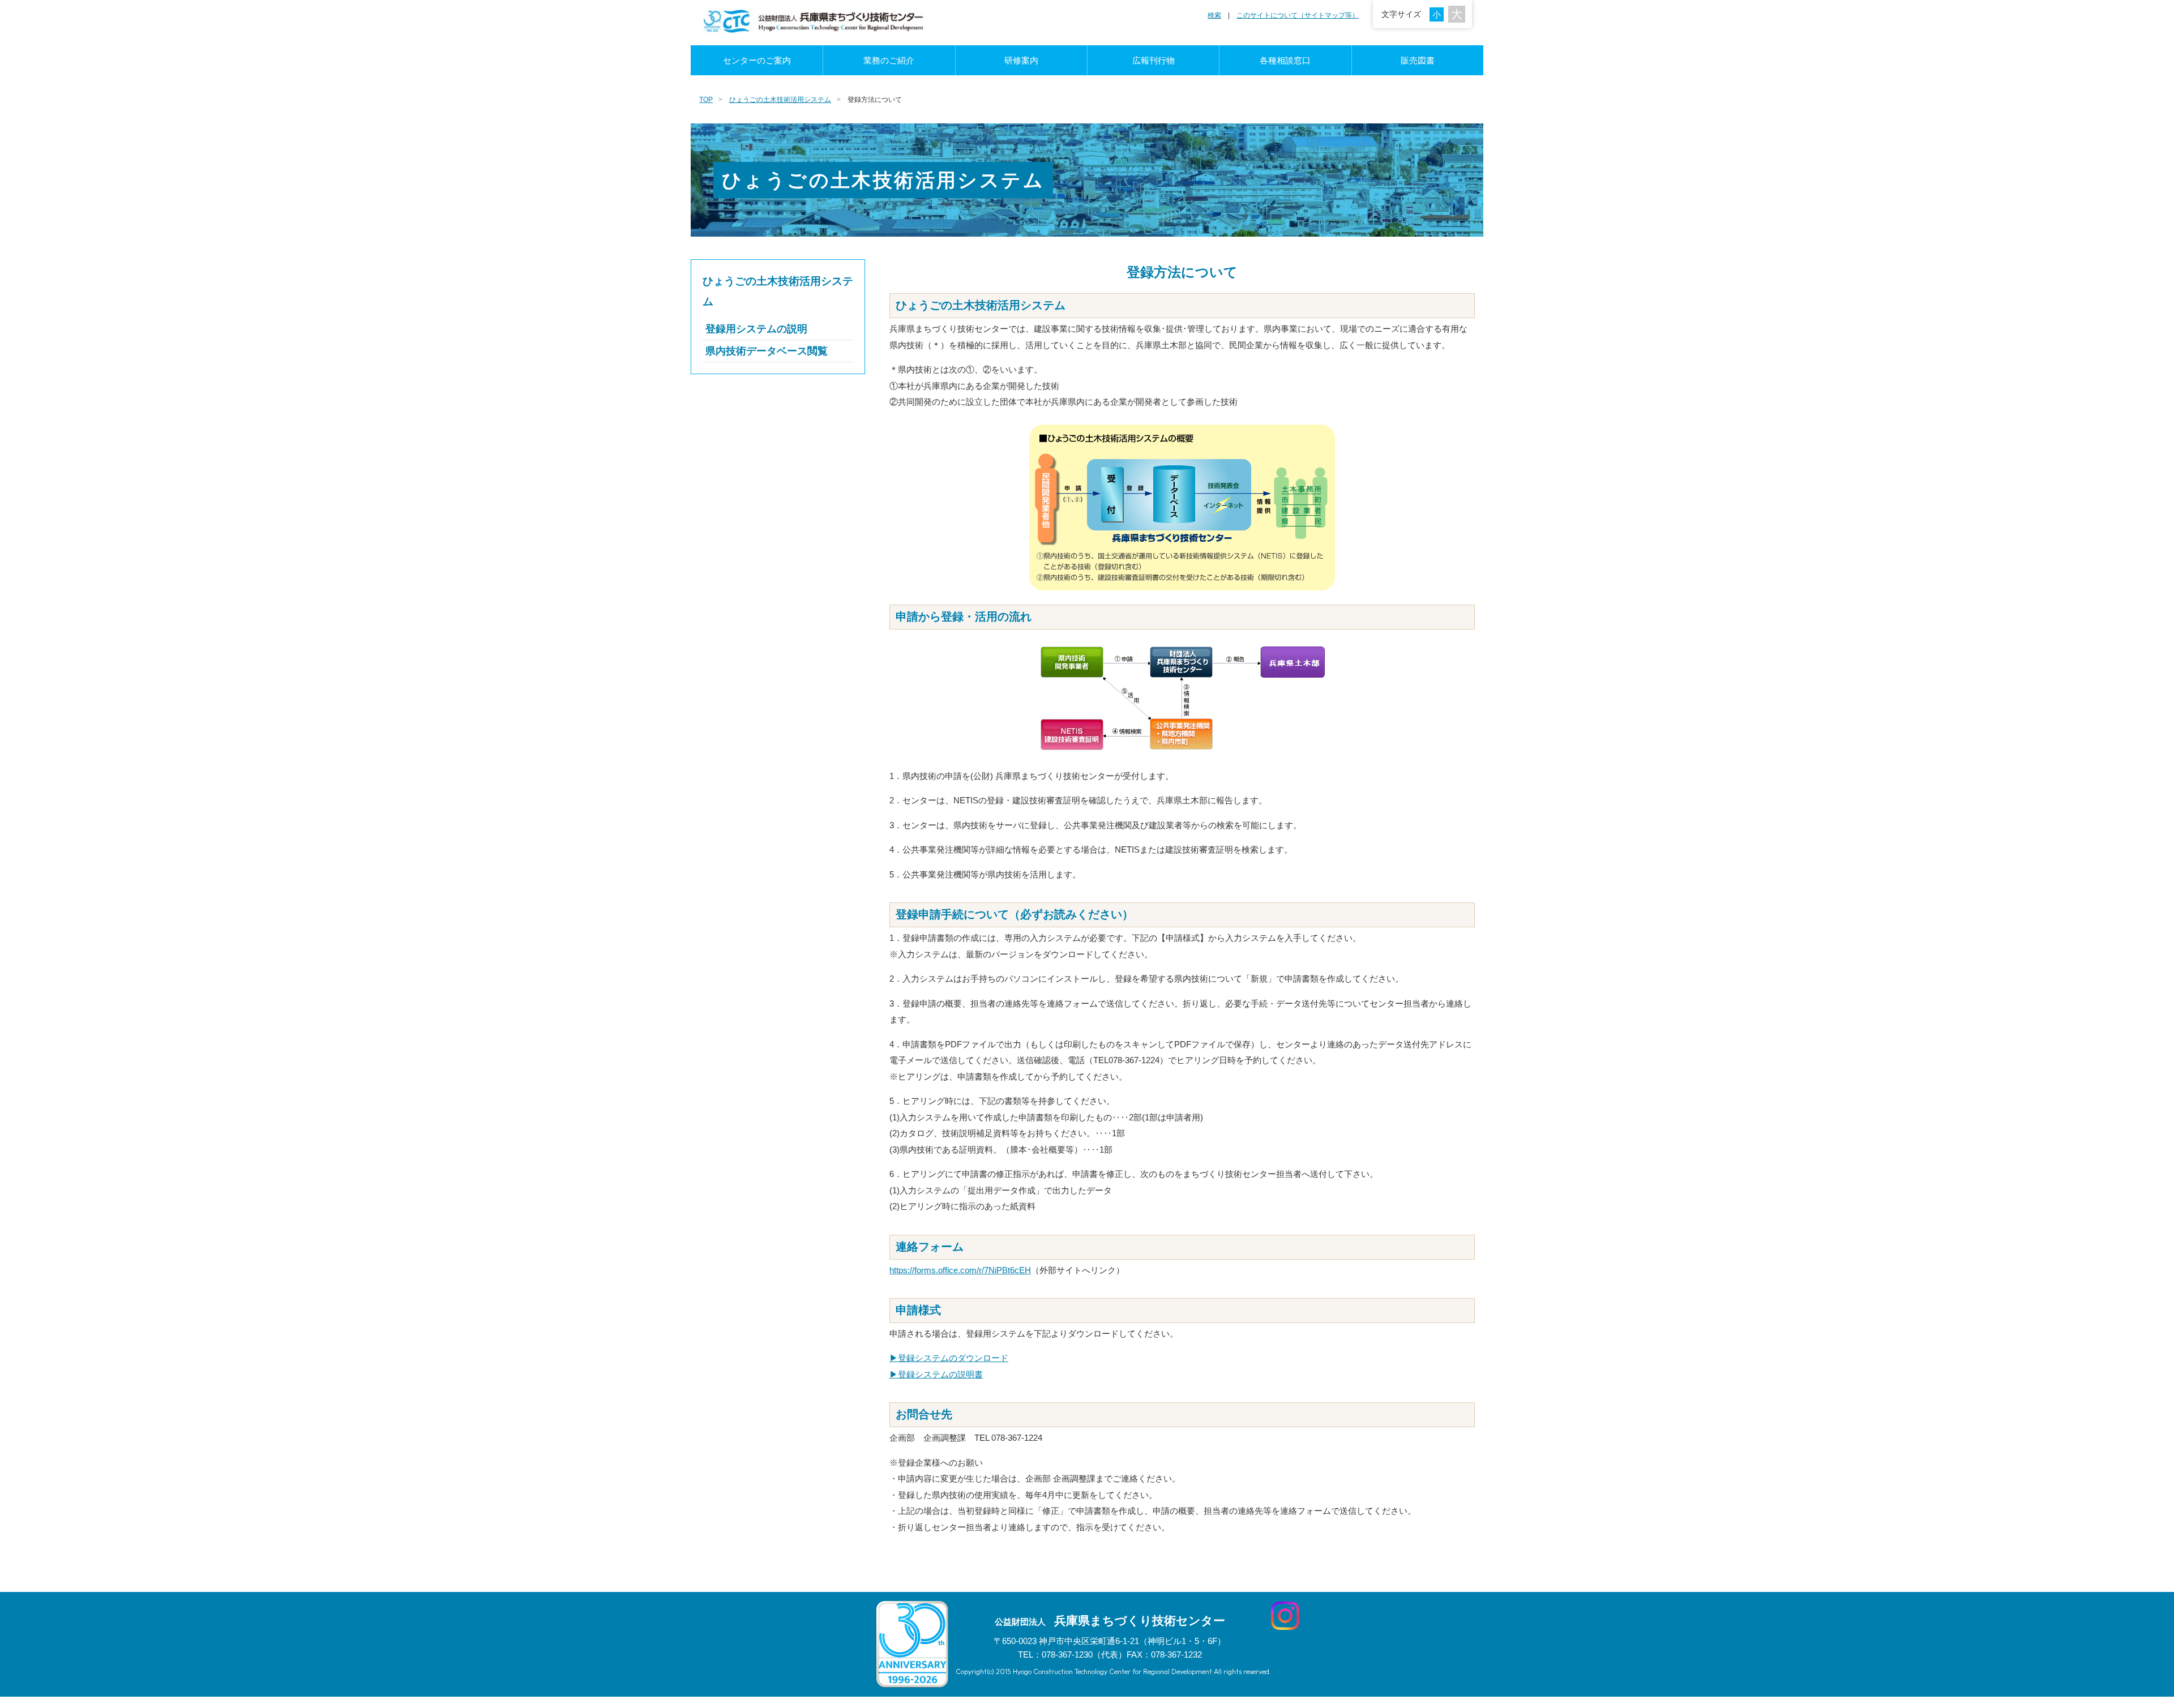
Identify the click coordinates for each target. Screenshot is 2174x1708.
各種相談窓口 (1285, 60)
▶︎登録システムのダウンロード (949, 1358)
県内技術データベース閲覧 (767, 351)
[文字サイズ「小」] (1439, 14)
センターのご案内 (757, 60)
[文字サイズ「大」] (1457, 14)
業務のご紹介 (889, 60)
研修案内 (1021, 60)
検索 (1214, 15)
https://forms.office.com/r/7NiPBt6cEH (960, 1270)
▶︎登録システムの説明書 (936, 1374)
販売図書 (1418, 60)
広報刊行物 (1154, 60)
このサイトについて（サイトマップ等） (1298, 15)
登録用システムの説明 (756, 329)
